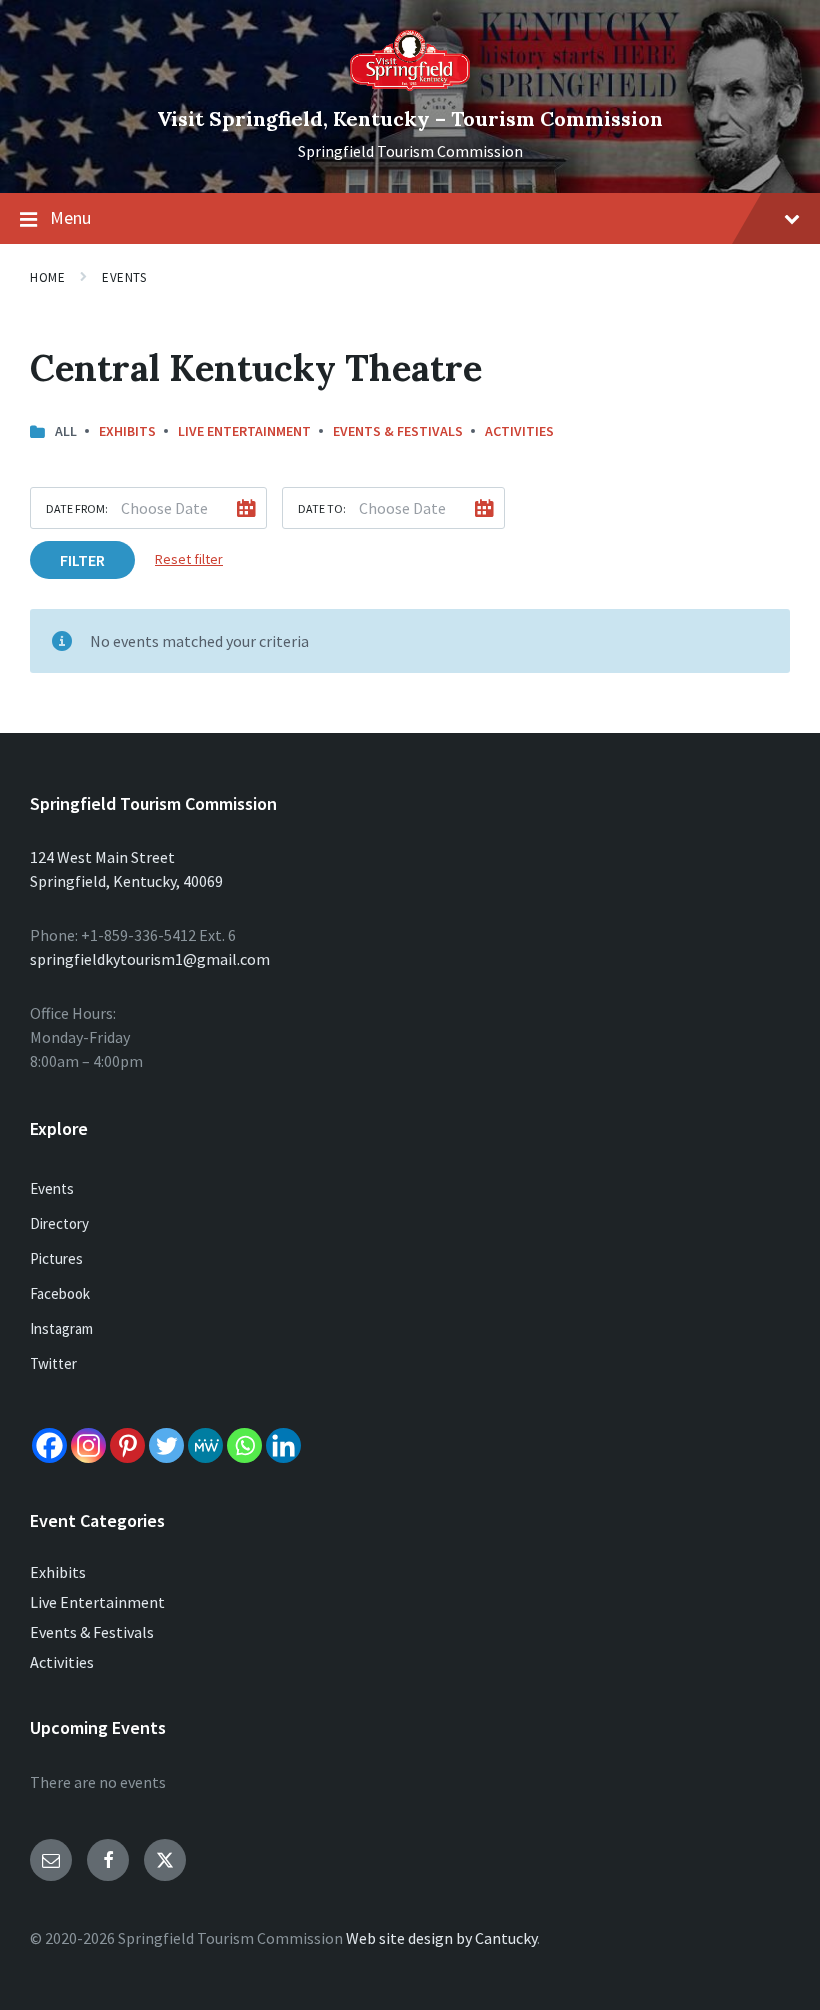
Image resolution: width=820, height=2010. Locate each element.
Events (124, 277)
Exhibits (127, 431)
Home (47, 277)
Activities (519, 431)
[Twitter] (166, 1445)
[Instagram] (88, 1445)
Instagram (61, 1328)
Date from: (77, 508)
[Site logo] (410, 85)
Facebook (60, 1293)
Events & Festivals (398, 431)
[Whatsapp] (244, 1445)
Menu (70, 217)
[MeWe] (205, 1445)
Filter (82, 560)
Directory (59, 1223)
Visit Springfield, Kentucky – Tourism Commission (410, 118)
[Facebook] (49, 1445)
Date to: (322, 508)
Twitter (53, 1363)
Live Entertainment (244, 431)
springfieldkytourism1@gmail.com (150, 959)
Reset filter (189, 559)
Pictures (56, 1258)
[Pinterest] (127, 1445)
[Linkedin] (283, 1445)
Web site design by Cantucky (441, 1938)
